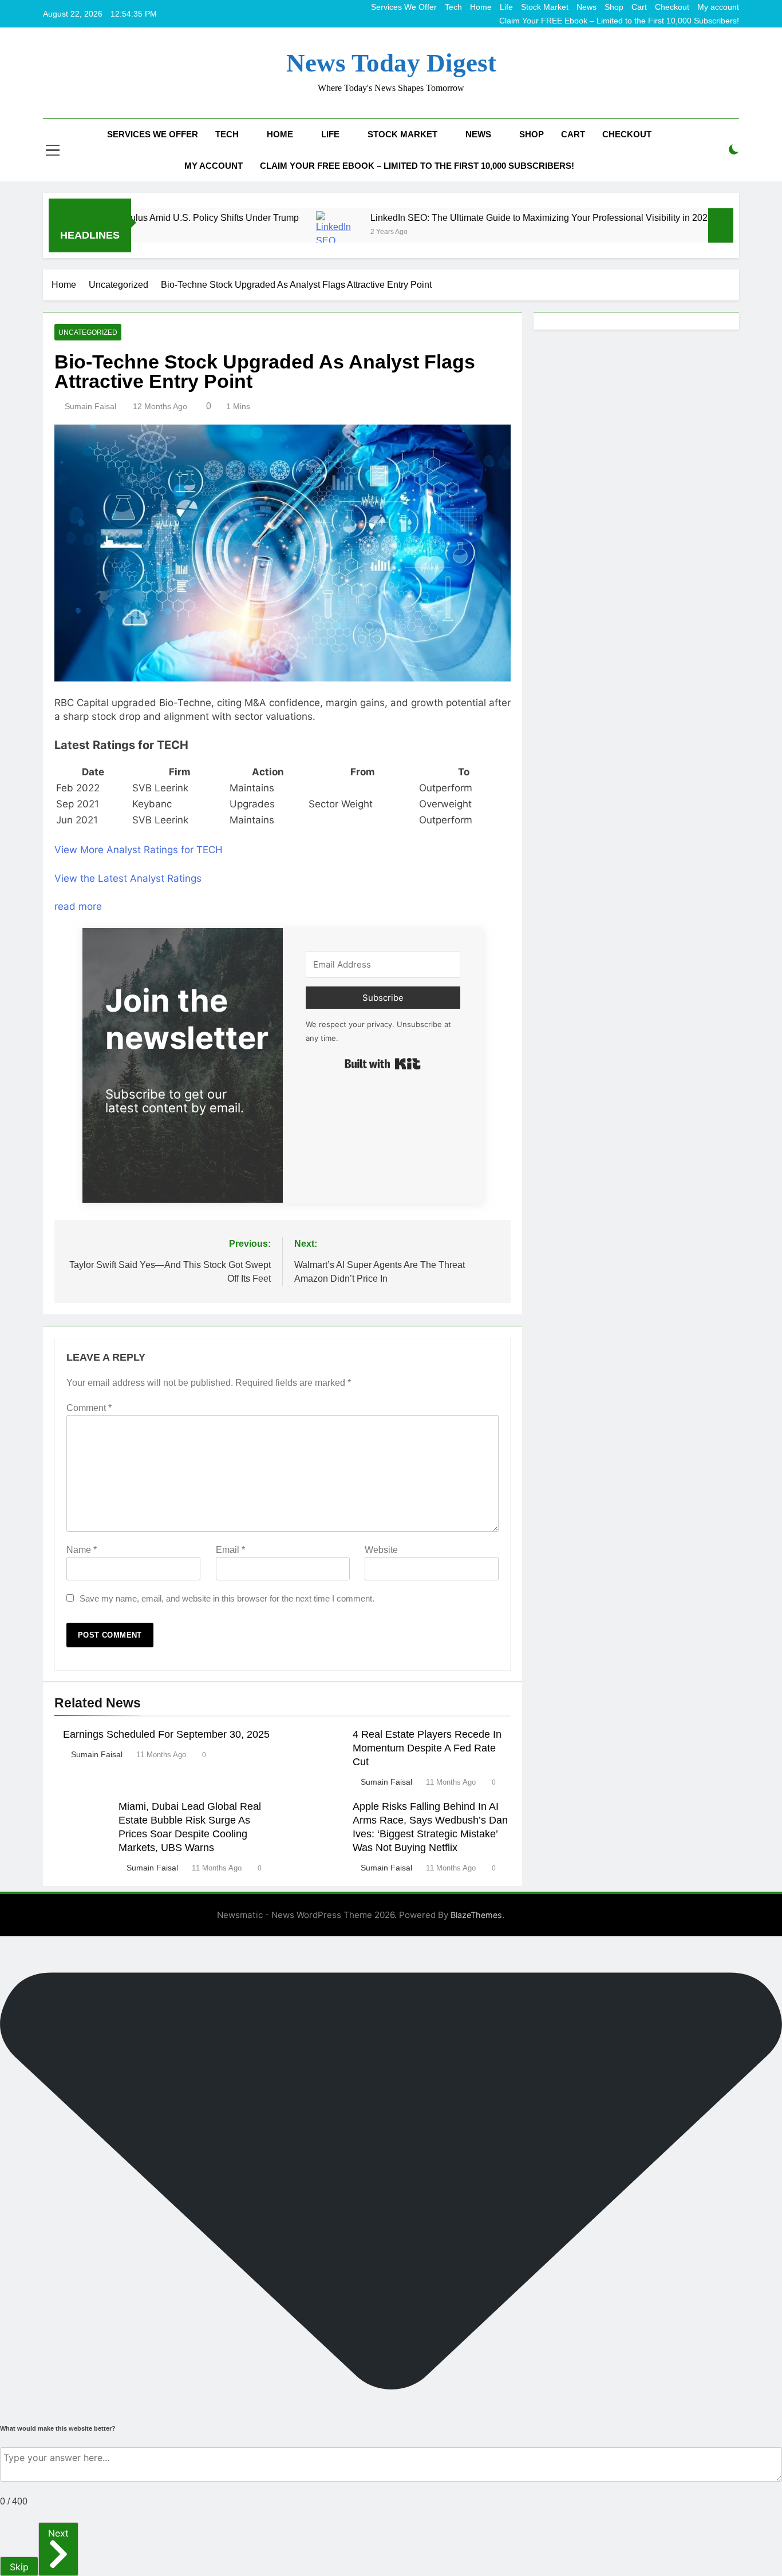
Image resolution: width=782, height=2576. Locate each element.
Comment (89, 1408)
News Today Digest (391, 63)
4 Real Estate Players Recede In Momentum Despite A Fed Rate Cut (427, 1748)
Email (230, 1550)
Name (82, 1550)
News (586, 7)
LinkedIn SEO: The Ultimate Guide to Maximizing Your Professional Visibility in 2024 (469, 217)
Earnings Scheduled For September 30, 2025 (166, 1734)
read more (78, 906)
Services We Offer (404, 7)
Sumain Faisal (90, 406)
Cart (639, 7)
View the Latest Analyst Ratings (128, 878)
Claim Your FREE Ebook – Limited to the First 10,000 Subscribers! (619, 21)
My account (718, 7)
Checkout (672, 7)
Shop (614, 7)
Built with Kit (383, 1064)
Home (481, 7)
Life (506, 7)
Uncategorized (88, 332)
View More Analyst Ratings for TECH (139, 850)
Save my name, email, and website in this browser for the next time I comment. (227, 1598)
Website (381, 1550)
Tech (453, 7)
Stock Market (545, 7)
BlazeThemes (476, 1915)
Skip (19, 2567)
